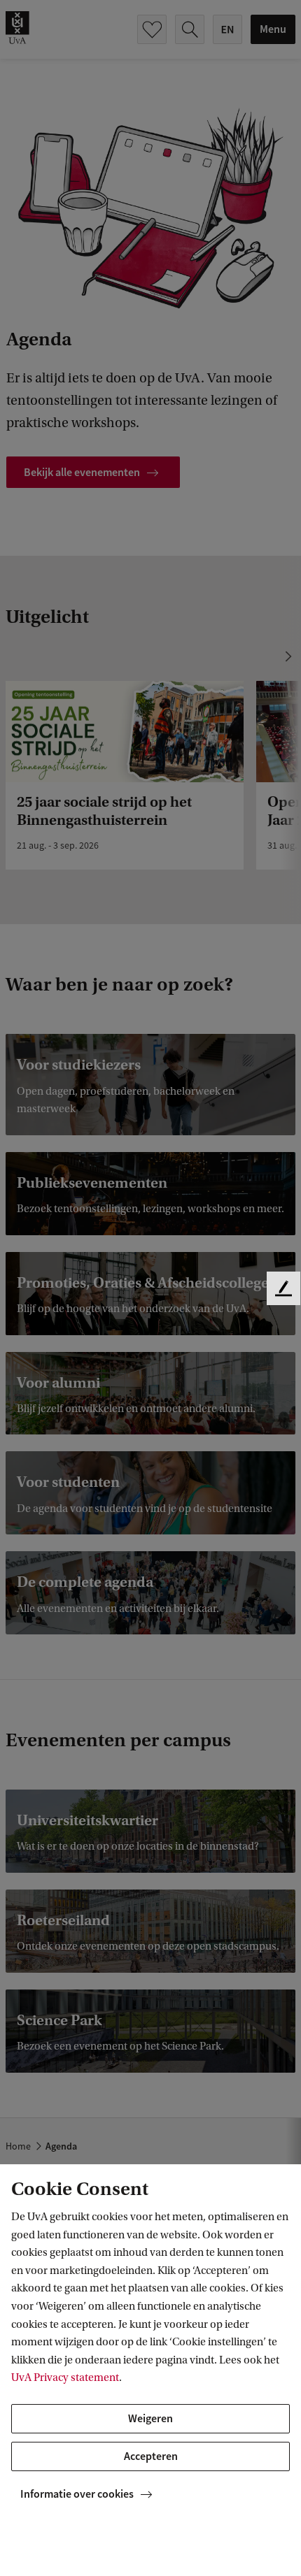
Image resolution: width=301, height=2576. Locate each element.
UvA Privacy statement (65, 2377)
